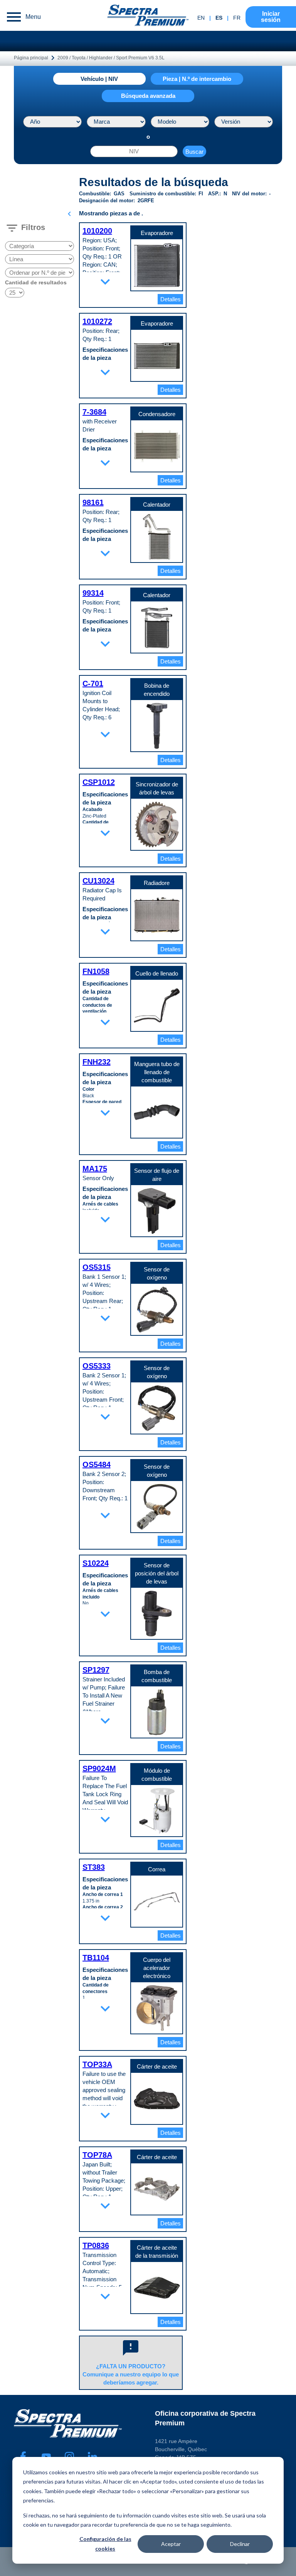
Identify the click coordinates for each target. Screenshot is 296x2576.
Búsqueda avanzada (148, 96)
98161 (93, 502)
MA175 (95, 1169)
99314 (93, 593)
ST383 (94, 1867)
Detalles (171, 299)
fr (237, 18)
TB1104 (96, 1958)
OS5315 (97, 1267)
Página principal (31, 58)
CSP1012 (99, 782)
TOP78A (97, 2155)
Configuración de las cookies (105, 2544)
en (201, 18)
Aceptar (171, 2544)
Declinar (240, 2544)
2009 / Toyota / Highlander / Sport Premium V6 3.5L (111, 58)
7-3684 (94, 412)
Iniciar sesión (271, 17)
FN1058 (96, 971)
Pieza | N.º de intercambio (197, 79)
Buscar (194, 152)
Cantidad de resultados (36, 282)
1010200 (97, 231)
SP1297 (96, 1670)
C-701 (93, 683)
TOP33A (97, 2064)
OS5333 (97, 1366)
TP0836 (96, 2245)
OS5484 (97, 1464)
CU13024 (98, 881)
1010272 (97, 321)
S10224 (96, 1563)
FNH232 (97, 1062)
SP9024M (99, 1768)
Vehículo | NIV (99, 79)
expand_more (105, 282)
